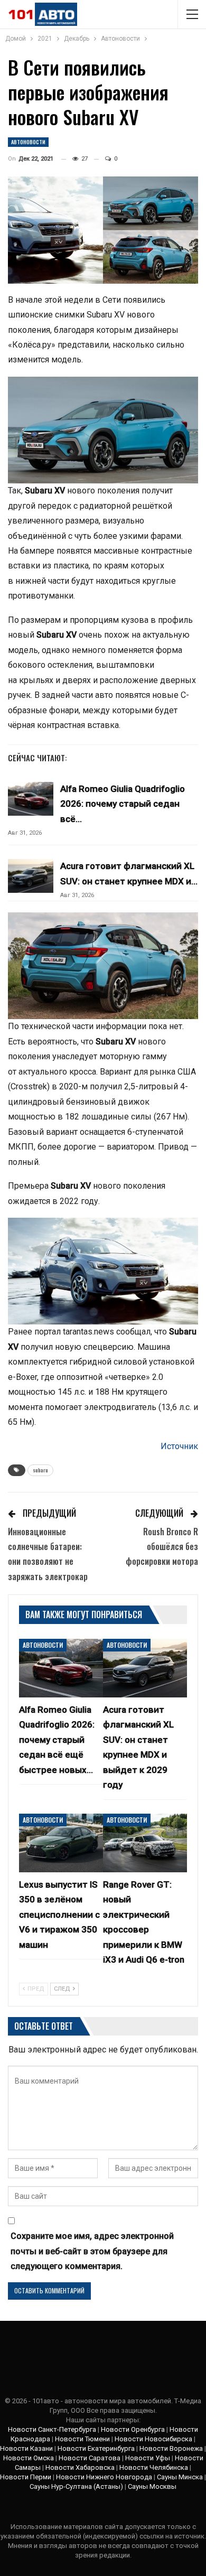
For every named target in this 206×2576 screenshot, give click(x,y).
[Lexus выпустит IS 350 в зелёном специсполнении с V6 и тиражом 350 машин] (61, 1843)
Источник (179, 1446)
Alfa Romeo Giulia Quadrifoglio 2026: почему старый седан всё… (123, 804)
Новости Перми (26, 2477)
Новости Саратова (90, 2458)
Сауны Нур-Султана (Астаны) (76, 2486)
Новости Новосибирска (153, 2439)
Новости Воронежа (171, 2448)
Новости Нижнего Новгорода (104, 2477)
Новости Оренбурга (133, 2429)
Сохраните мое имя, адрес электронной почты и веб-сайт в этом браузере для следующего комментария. (92, 2251)
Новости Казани (26, 2448)
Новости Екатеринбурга (96, 2448)
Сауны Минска (180, 2477)
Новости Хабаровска (80, 2467)
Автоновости (28, 142)
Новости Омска (29, 2458)
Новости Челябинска (154, 2467)
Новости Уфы (148, 2458)
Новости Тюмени (82, 2439)
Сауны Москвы (152, 2486)
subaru (40, 1470)
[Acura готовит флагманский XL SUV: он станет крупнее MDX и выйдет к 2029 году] (31, 876)
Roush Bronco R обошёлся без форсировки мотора (162, 1547)
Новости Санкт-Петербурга (52, 2429)
